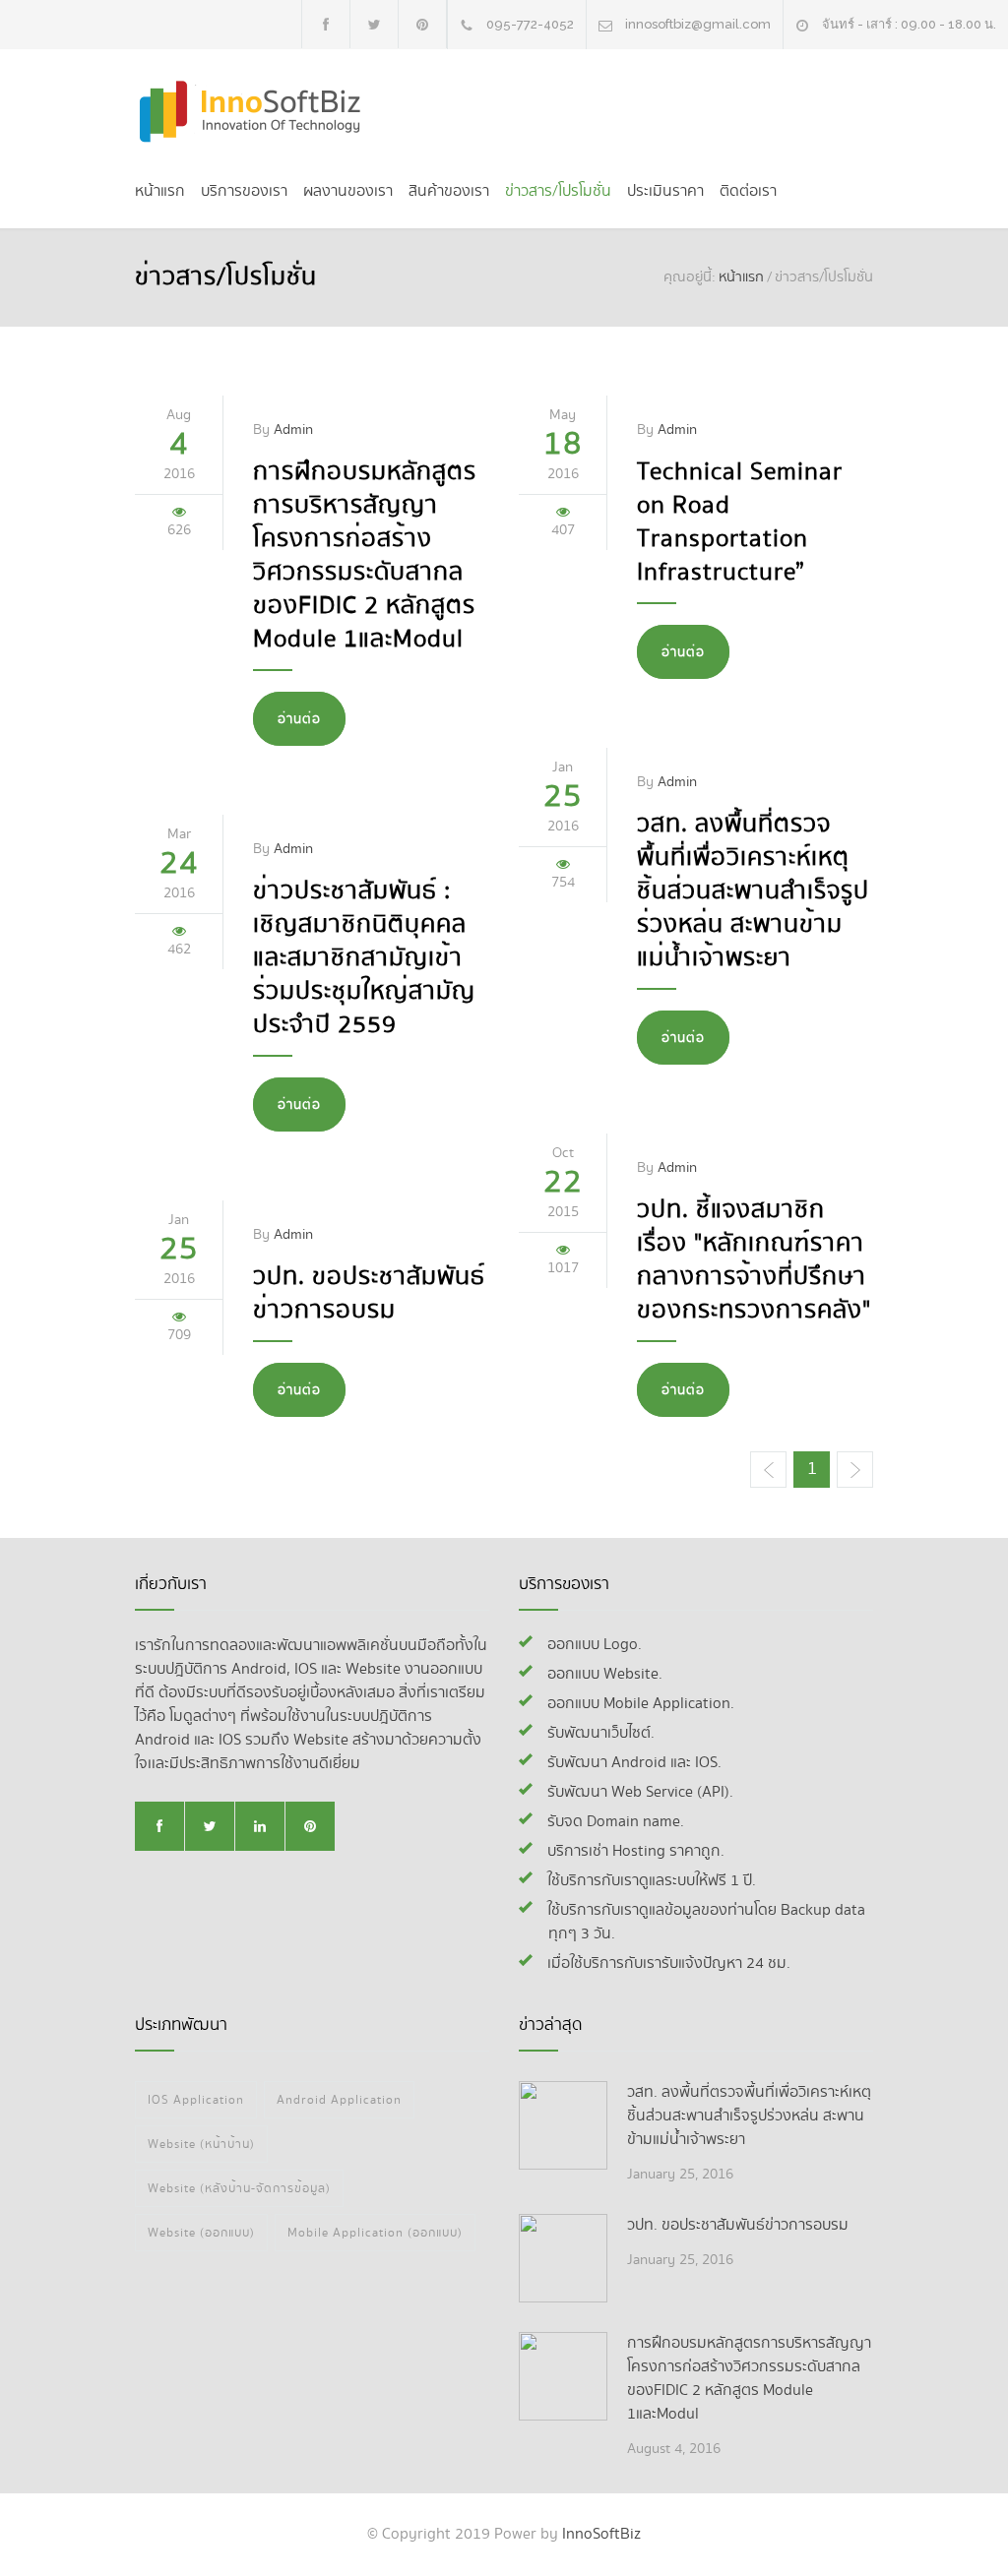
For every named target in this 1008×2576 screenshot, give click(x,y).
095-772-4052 (530, 24)
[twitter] (374, 24)
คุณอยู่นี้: (690, 277)
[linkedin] (260, 1826)
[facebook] (326, 24)
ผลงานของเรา (348, 191)
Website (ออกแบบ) (201, 2233)
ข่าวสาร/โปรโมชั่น (558, 191)
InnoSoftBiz (601, 2534)
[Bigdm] (258, 112)
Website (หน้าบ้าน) (201, 2144)
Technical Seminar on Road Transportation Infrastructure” (740, 522)
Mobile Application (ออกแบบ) (375, 2233)
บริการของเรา (244, 191)
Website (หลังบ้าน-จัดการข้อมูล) (239, 2188)
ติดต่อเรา (748, 191)
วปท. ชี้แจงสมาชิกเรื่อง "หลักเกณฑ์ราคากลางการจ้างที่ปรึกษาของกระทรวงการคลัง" (754, 1260)
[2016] (563, 2125)
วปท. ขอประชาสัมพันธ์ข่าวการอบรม (369, 1294)
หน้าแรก (160, 191)
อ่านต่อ (299, 719)
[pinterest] (422, 24)
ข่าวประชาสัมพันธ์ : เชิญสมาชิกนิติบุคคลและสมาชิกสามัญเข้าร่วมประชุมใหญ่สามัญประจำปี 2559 (364, 958)
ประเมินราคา (665, 191)
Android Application (339, 2100)
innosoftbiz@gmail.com (698, 24)
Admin (293, 429)
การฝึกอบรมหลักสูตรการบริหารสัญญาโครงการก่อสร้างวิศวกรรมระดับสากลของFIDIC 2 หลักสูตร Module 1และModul (365, 556)
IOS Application (196, 2100)
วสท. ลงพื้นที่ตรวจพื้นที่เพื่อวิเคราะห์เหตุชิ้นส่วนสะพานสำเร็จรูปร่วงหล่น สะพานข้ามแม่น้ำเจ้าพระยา (753, 891)
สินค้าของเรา (449, 191)
